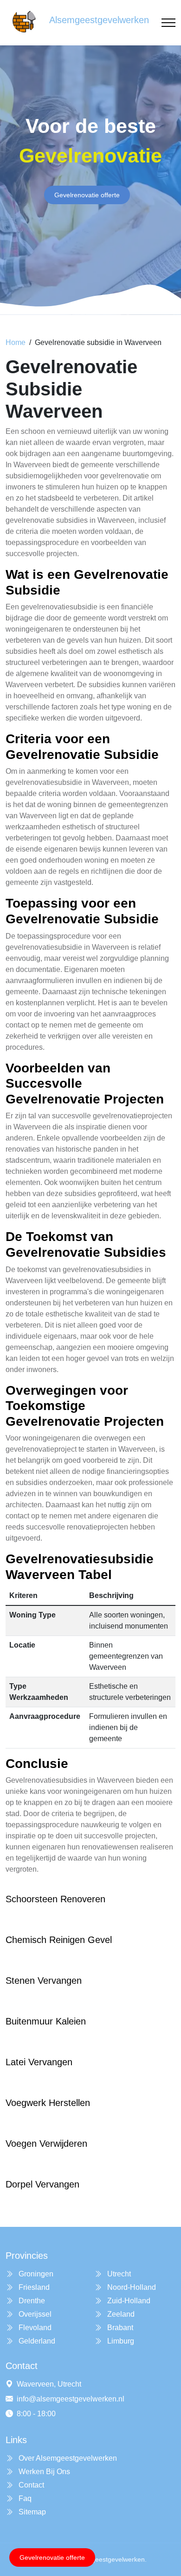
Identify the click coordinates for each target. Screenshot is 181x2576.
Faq (24, 2498)
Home (16, 342)
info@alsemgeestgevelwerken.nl (71, 2399)
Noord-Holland (131, 2287)
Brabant (119, 2328)
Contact (30, 2485)
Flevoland (34, 2328)
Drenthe (31, 2301)
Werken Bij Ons (43, 2472)
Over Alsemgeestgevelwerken (67, 2458)
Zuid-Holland (128, 2301)
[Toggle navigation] (168, 23)
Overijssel (34, 2314)
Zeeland (120, 2314)
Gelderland (36, 2341)
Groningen (35, 2274)
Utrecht (118, 2274)
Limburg (120, 2341)
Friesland (33, 2287)
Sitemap (31, 2512)
